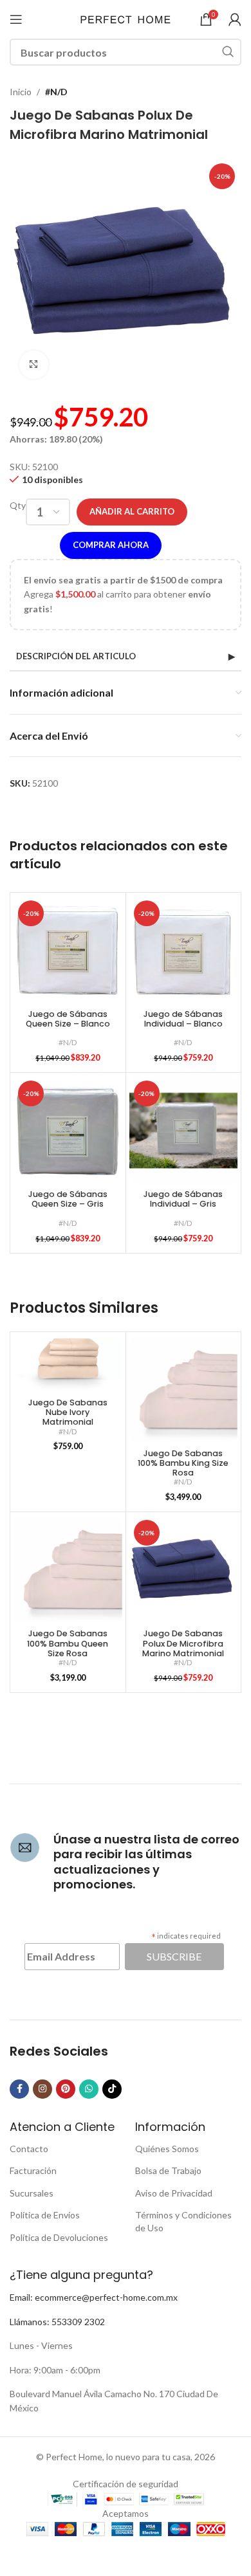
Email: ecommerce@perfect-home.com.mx (94, 2297)
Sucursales (32, 2193)
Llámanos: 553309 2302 (57, 2322)
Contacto (29, 2149)
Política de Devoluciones (59, 2237)
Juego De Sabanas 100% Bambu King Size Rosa (183, 1463)
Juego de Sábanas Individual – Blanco (183, 1019)
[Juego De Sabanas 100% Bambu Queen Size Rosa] (68, 1570)
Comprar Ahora (111, 545)
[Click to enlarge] (34, 365)
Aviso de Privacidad (174, 2193)
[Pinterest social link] (66, 2089)
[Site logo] (126, 18)
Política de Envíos (45, 2215)
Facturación (33, 2170)
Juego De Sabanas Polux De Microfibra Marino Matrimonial (183, 1643)
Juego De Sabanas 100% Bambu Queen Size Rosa (68, 1643)
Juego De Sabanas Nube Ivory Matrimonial (68, 1412)
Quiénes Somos (167, 2149)
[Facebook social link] (19, 2089)
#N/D (56, 92)
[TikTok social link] (112, 2089)
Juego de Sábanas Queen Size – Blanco (68, 1019)
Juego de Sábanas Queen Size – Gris (68, 1199)
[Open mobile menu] (16, 19)
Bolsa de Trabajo (168, 2170)
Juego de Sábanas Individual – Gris (183, 1199)
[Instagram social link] (42, 2089)
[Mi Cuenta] (235, 19)
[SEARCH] (228, 52)
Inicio (21, 92)
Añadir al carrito (132, 511)
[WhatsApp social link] (89, 2089)
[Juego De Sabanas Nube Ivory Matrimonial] (68, 1364)
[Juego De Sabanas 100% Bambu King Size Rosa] (184, 1390)
